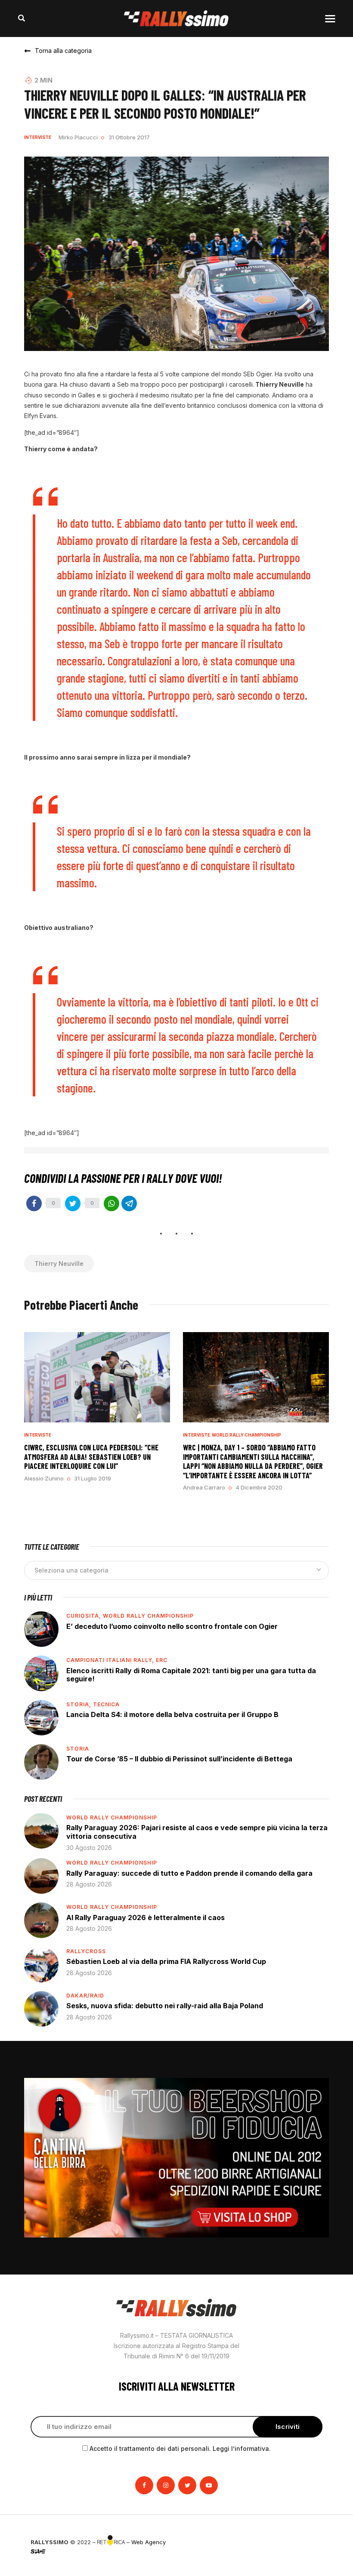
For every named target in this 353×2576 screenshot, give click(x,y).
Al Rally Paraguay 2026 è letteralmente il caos (146, 1917)
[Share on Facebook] (34, 1203)
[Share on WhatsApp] (111, 1203)
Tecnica (106, 1704)
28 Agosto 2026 (89, 1884)
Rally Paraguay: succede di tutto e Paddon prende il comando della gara (189, 1873)
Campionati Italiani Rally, (111, 1660)
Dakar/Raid (85, 1996)
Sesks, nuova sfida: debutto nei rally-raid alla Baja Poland (165, 2006)
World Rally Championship (246, 1435)
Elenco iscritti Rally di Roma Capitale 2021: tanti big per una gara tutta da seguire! (191, 1675)
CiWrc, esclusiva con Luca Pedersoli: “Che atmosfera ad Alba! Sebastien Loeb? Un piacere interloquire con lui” (91, 1457)
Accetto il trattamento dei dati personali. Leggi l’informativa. (180, 2448)
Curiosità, (85, 1616)
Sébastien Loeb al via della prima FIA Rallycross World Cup (166, 1961)
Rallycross (86, 1951)
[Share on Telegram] (129, 1203)
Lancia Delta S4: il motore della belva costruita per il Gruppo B (172, 1714)
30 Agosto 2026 (89, 1848)
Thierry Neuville (59, 1263)
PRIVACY (311, 2542)
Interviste (38, 137)
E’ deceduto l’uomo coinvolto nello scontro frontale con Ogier (172, 1626)
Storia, (80, 1704)
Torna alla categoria (63, 51)
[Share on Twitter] (73, 1203)
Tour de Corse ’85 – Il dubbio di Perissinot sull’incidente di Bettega (179, 1759)
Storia (78, 1749)
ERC (162, 1660)
